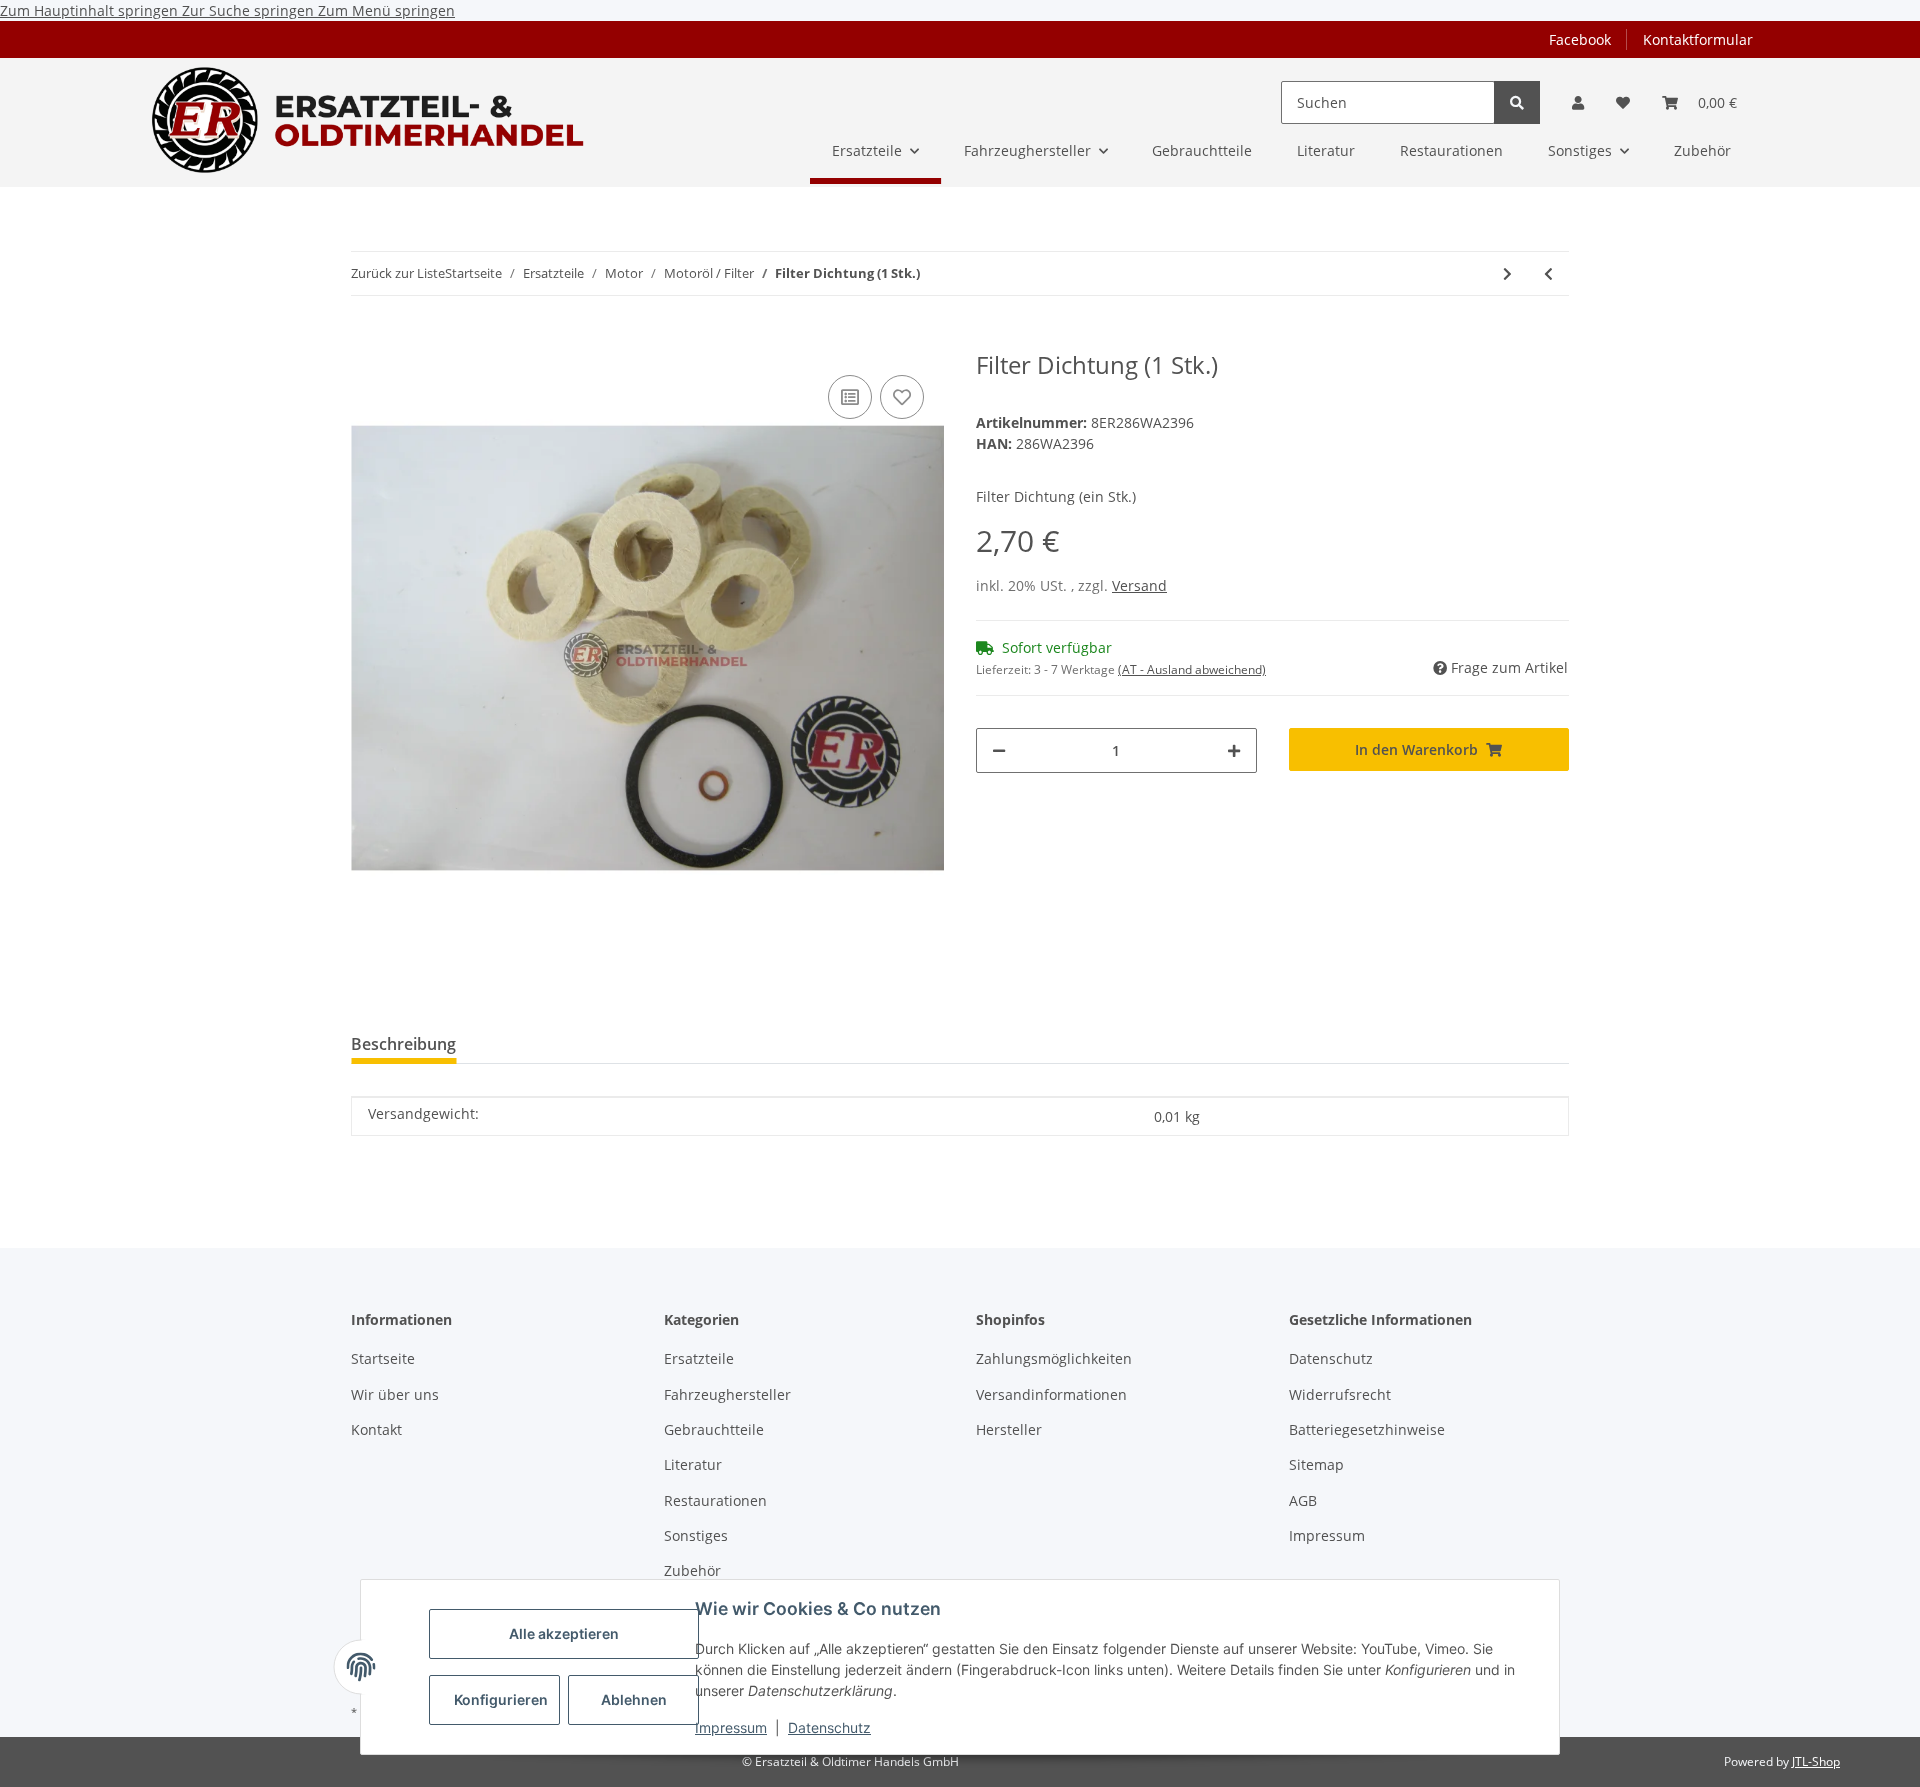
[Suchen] (1517, 102)
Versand (1139, 585)
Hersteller (1009, 1429)
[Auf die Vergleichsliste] (850, 397)
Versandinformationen (1051, 1394)
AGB (1303, 1500)
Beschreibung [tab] (403, 1044)
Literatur (693, 1464)
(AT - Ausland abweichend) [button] (1192, 669)
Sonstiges (696, 1535)
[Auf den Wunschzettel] (902, 397)
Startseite (383, 1358)
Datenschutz (829, 1727)
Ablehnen (634, 1699)
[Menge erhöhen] (1234, 750)
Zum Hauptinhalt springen (91, 10)
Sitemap (1316, 1464)
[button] (1578, 102)
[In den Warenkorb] (367, 340)
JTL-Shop (1816, 1761)
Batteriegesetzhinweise (1367, 1429)
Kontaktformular (1698, 39)
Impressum (731, 1727)
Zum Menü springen (386, 10)
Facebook (1580, 39)
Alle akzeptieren (564, 1633)
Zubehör (692, 1570)
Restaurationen (715, 1500)
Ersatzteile (699, 1358)
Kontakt (376, 1429)
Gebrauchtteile (714, 1429)
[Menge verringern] (999, 750)
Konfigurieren (501, 1699)
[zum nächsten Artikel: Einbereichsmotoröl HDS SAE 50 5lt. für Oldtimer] (1507, 273)
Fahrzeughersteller (727, 1394)
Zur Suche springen (250, 10)
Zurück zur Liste (398, 273)
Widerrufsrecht (1340, 1394)
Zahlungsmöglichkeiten (1054, 1358)
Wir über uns (395, 1394)
